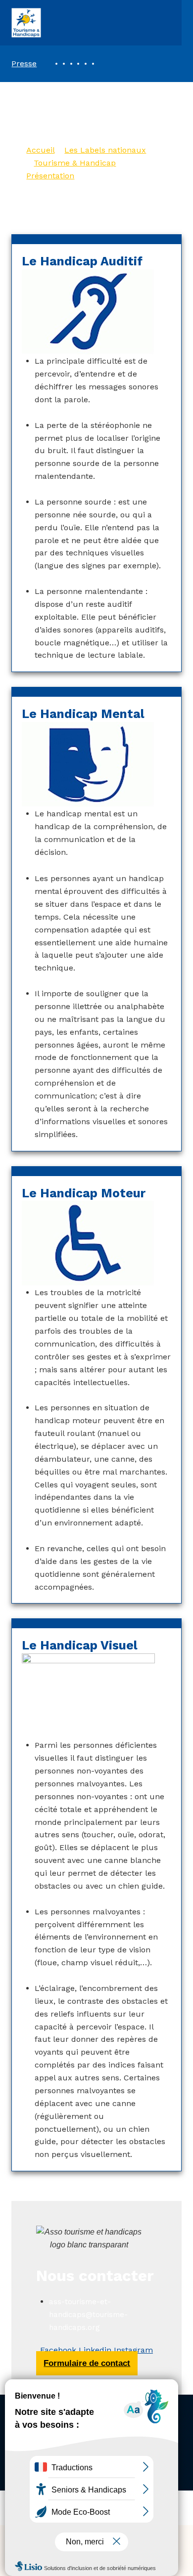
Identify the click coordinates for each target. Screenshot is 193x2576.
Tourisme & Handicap (75, 163)
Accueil (40, 150)
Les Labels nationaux (105, 150)
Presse (24, 63)
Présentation (50, 176)
